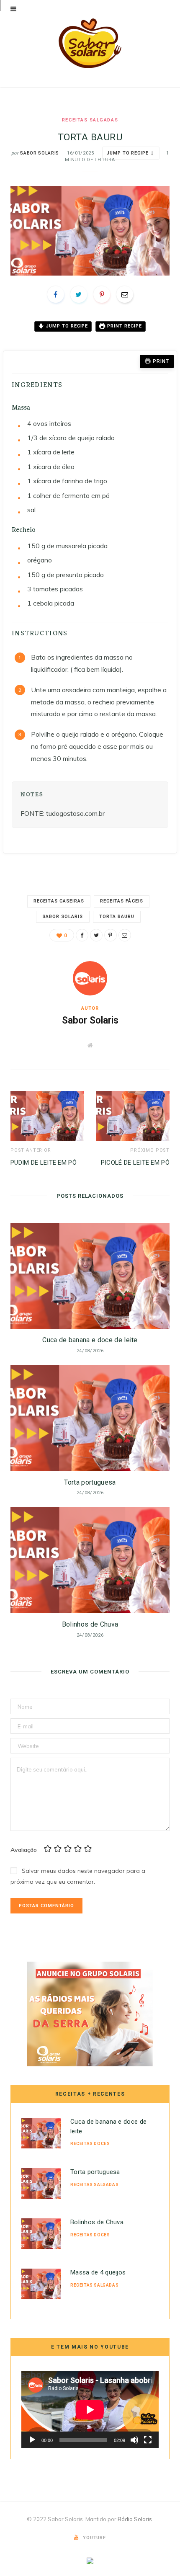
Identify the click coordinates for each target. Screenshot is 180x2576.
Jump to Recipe (127, 153)
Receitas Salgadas (90, 120)
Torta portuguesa (90, 1482)
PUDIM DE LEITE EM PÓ (44, 1163)
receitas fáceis (122, 901)
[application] (90, 2410)
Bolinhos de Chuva (90, 1624)
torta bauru (117, 917)
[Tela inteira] (148, 2440)
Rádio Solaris (135, 2519)
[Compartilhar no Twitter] (79, 294)
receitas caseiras (59, 901)
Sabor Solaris (40, 153)
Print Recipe (124, 326)
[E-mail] (125, 294)
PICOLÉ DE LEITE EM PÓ (135, 1163)
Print (161, 361)
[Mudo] (134, 2440)
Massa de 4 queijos (98, 2272)
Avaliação (24, 1849)
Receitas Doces (90, 2144)
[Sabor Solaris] (90, 43)
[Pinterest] (102, 294)
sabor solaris (63, 917)
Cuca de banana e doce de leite (90, 1340)
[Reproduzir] (32, 2440)
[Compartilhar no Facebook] (56, 294)
